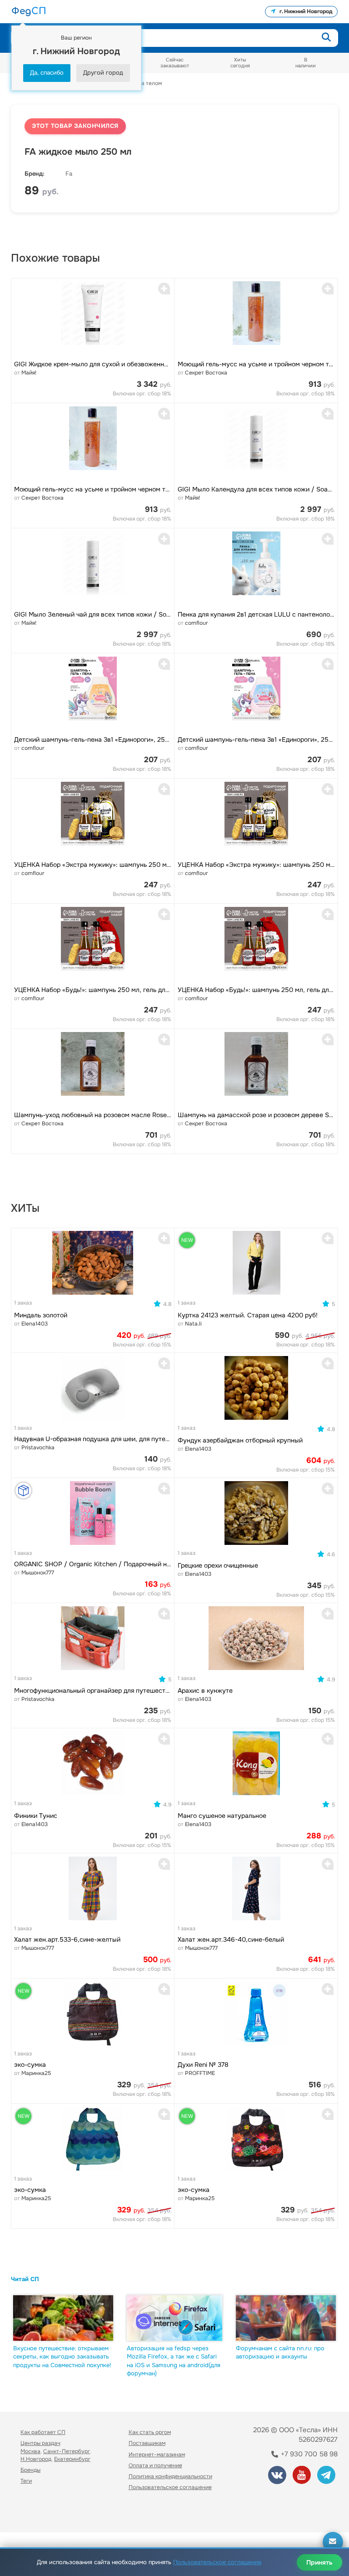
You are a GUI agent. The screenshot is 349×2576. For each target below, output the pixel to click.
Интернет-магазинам (157, 2455)
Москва (30, 2451)
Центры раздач (40, 2443)
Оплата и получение (155, 2465)
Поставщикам (147, 2443)
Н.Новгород (36, 2459)
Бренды (30, 2470)
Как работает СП (43, 2432)
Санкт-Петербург (67, 2451)
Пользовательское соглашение (170, 2487)
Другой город (103, 73)
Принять (319, 2562)
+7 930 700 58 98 (308, 2454)
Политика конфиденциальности (170, 2476)
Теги (26, 2481)
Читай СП (25, 2279)
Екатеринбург (72, 2459)
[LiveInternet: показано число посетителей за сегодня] (40, 2513)
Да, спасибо (47, 73)
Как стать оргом (150, 2432)
